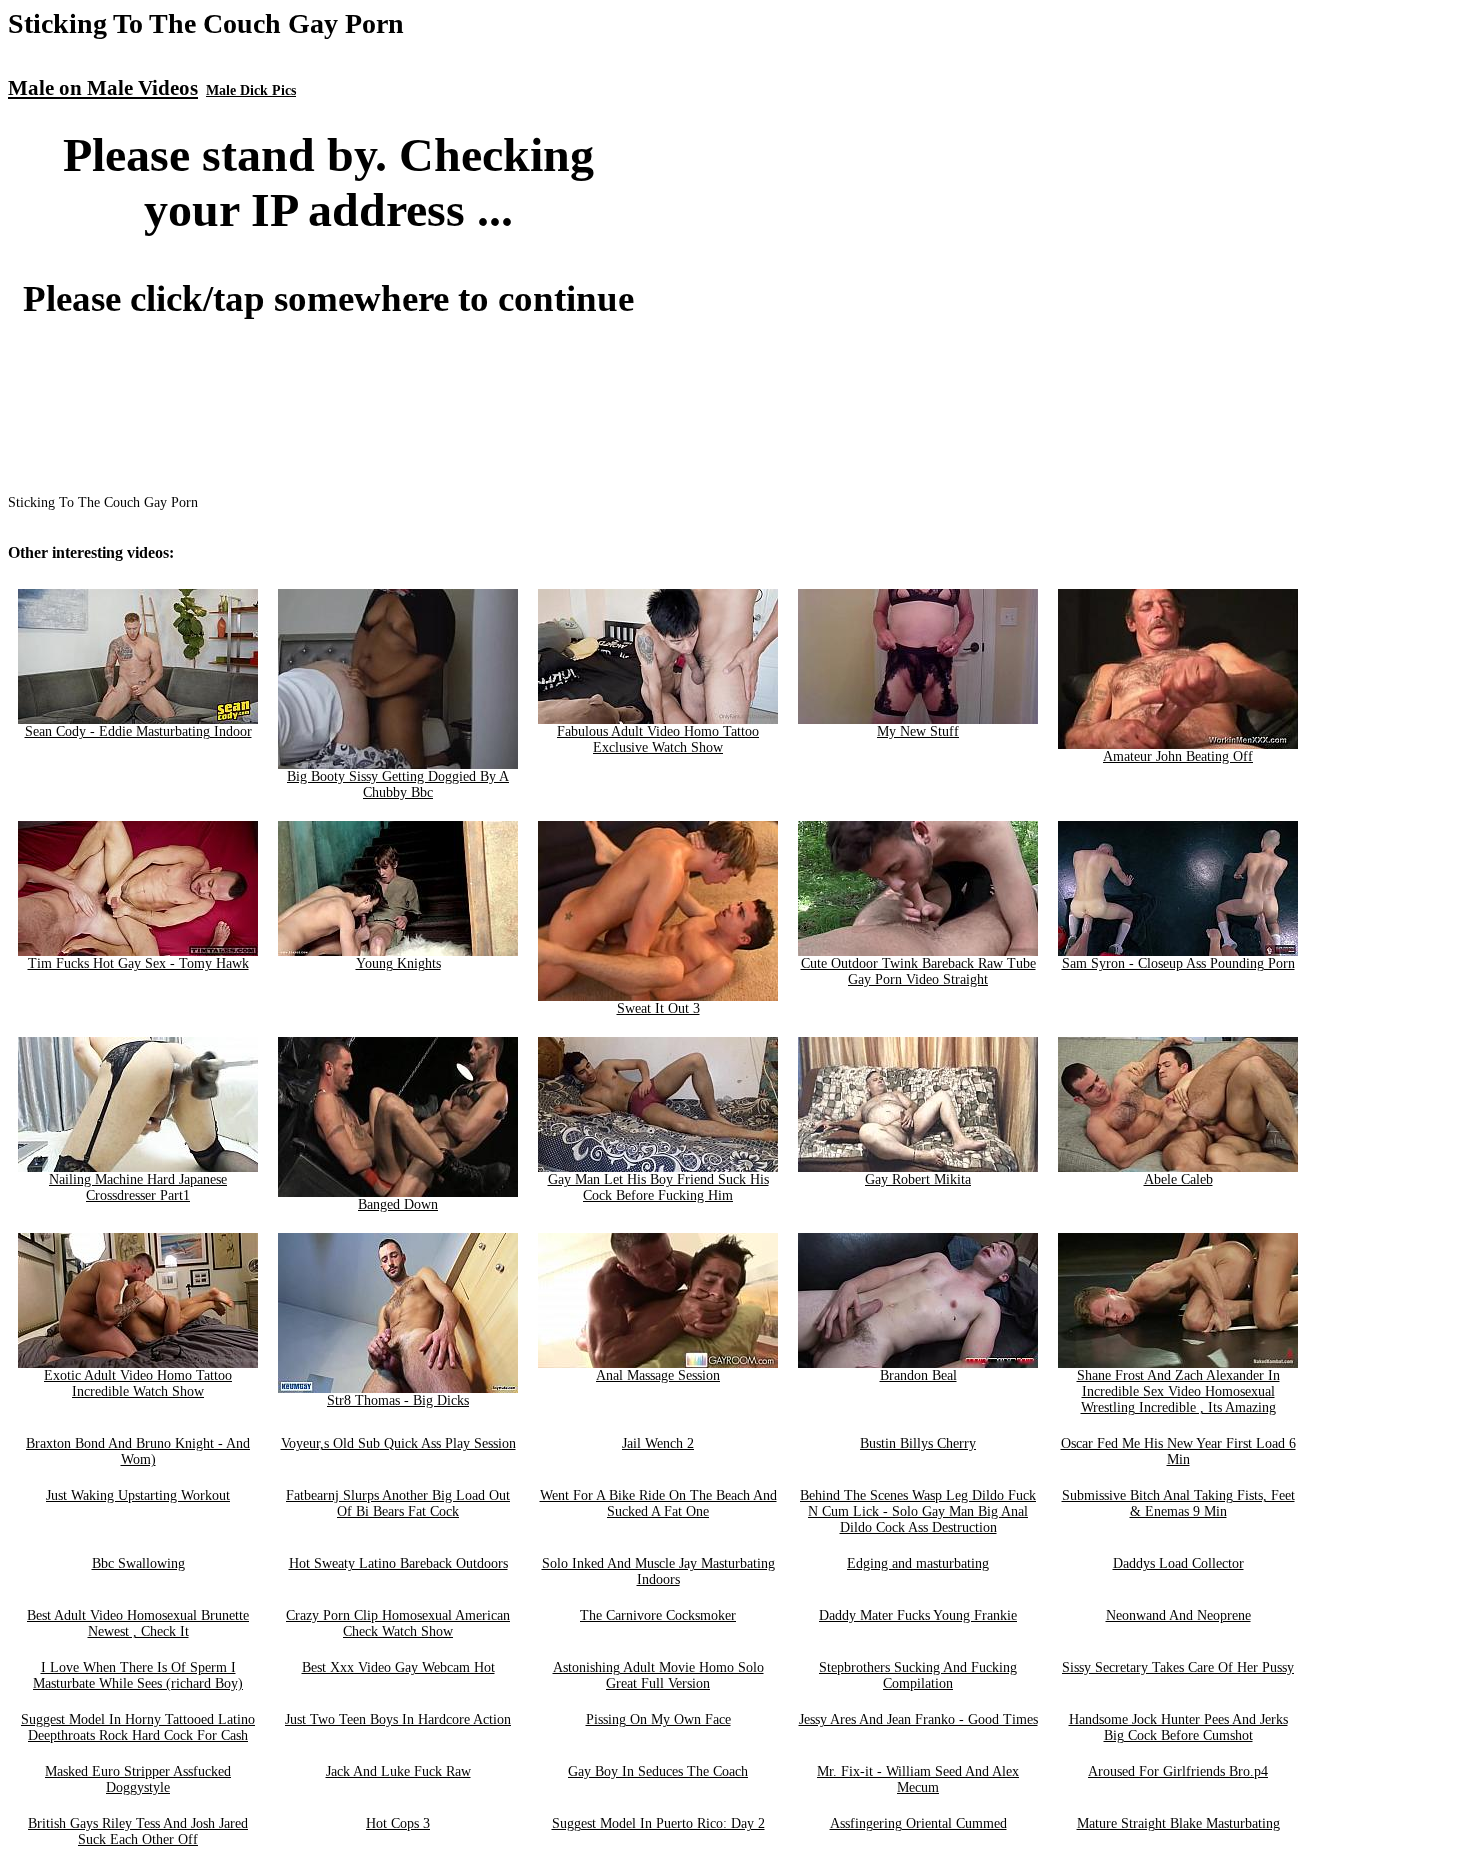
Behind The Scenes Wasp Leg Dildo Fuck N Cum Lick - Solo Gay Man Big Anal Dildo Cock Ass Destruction (918, 1511)
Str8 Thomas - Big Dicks (398, 1400)
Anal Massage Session (658, 1375)
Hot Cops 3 (398, 1823)
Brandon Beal (918, 1375)
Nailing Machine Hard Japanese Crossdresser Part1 (138, 1187)
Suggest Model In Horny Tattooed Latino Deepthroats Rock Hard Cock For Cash (138, 1727)
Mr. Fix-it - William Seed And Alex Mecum (918, 1779)
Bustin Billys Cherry (918, 1443)
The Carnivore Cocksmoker (658, 1615)
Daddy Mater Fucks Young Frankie (918, 1615)
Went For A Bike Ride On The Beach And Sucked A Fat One (658, 1503)
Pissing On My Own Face (658, 1719)
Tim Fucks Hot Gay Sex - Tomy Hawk (138, 963)
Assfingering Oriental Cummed (918, 1823)
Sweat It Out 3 (658, 1008)
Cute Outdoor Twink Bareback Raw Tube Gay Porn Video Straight (918, 971)
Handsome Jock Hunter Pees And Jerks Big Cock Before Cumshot (1178, 1727)
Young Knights (398, 963)
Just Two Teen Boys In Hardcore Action (398, 1719)
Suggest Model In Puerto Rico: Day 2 (658, 1823)
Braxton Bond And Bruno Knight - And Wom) (138, 1451)
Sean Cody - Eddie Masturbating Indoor (138, 731)
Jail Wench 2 (658, 1443)
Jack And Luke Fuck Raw (398, 1771)
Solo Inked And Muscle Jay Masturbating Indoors (658, 1571)
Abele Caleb (1178, 1179)
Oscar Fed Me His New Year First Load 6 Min (1178, 1451)
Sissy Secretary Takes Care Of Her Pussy (1178, 1667)
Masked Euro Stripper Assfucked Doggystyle (138, 1779)
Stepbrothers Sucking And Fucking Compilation (918, 1675)
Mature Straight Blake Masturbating (1178, 1823)
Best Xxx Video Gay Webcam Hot (398, 1667)
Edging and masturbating (918, 1563)
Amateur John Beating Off (1178, 756)
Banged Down (398, 1204)
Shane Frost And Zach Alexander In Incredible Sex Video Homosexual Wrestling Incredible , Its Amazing (1178, 1391)
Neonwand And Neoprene (1178, 1615)
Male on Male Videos (103, 88)
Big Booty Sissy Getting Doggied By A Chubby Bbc (398, 784)
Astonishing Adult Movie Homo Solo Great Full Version (658, 1675)
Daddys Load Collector (1178, 1563)
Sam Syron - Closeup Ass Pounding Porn (1178, 963)
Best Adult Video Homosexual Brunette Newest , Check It (138, 1623)
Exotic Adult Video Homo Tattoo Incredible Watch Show (138, 1383)
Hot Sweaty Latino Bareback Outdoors (398, 1563)
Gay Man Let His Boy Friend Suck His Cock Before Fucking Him (658, 1187)
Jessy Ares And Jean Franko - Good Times (918, 1719)
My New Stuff (918, 731)
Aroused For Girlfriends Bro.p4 (1178, 1771)
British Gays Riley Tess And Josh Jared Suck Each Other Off (138, 1831)
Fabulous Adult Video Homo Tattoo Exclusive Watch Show (658, 739)
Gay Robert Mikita (918, 1179)
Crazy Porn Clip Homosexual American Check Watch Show (398, 1623)
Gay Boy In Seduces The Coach (658, 1771)
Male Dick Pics (251, 90)
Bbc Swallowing (138, 1563)
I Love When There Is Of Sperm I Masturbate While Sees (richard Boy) (138, 1675)
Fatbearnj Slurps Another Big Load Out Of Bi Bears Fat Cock (398, 1503)
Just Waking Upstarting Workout (138, 1495)
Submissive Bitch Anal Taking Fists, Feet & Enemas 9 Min (1178, 1503)
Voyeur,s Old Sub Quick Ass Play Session (398, 1443)
